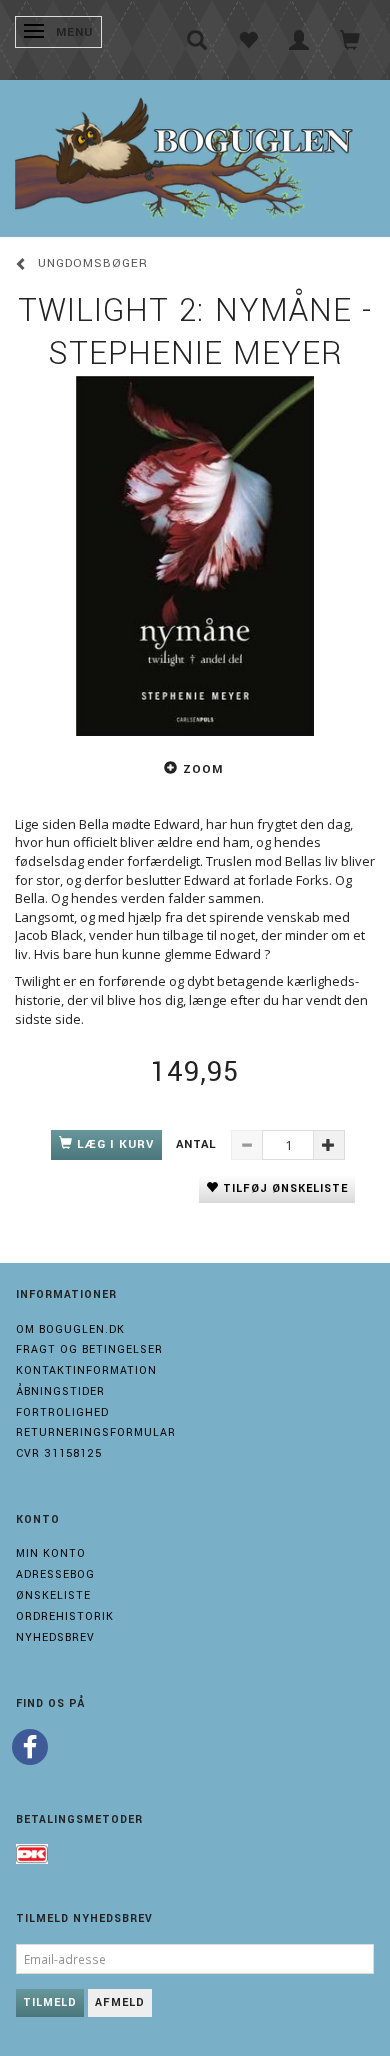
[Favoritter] (248, 40)
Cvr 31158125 (59, 1453)
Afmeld (120, 2002)
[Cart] (350, 40)
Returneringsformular (96, 1432)
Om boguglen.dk (70, 1329)
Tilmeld (50, 2002)
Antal (198, 1144)
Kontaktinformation (86, 1370)
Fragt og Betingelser (89, 1349)
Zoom (203, 769)
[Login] (299, 40)
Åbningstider (60, 1391)
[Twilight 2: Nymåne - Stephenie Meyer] (195, 556)
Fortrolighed (62, 1412)
